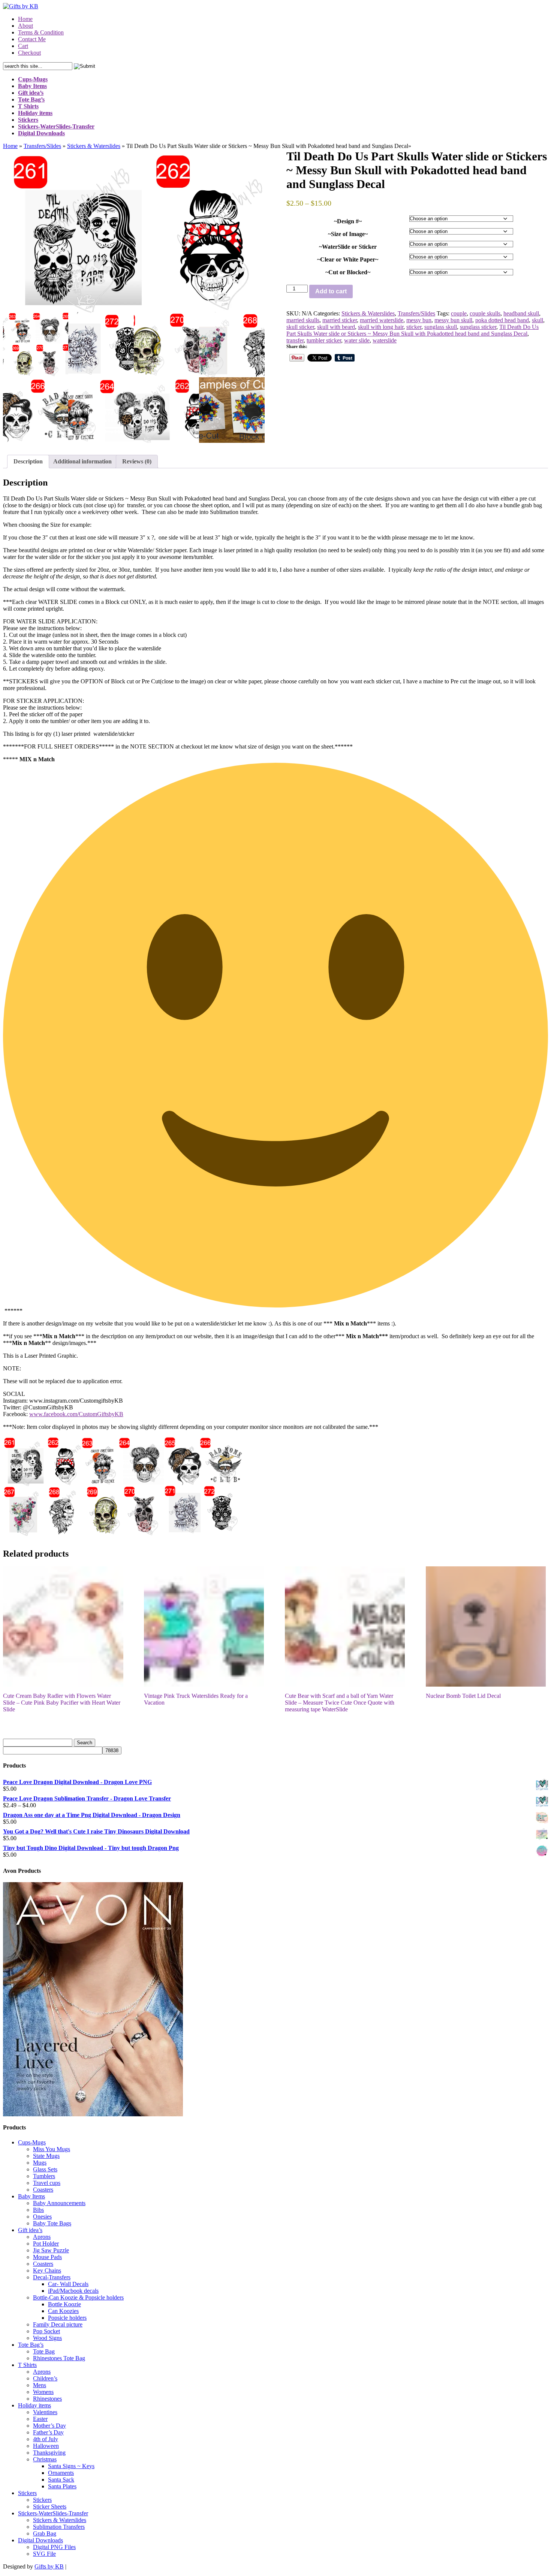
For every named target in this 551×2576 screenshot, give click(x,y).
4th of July (46, 2439)
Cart (23, 46)
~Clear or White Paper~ (348, 259)
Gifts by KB (49, 2566)
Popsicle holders (67, 2318)
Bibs (38, 2210)
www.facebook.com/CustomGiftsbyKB (76, 1414)
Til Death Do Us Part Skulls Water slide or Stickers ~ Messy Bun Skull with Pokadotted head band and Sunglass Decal (413, 330)
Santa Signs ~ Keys (71, 2466)
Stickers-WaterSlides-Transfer (53, 2513)
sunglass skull (441, 327)
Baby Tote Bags (52, 2223)
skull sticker (300, 327)
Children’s (45, 2378)
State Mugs (46, 2156)
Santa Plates (62, 2486)
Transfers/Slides (42, 146)
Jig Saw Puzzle (51, 2250)
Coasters (43, 2190)
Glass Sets (45, 2169)
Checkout (29, 53)
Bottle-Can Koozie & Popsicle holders (78, 2297)
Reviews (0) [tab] (137, 461)
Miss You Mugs (52, 2149)
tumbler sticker (324, 340)
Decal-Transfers (52, 2277)
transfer (295, 340)
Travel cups (47, 2183)
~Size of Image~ (348, 234)
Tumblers (44, 2176)
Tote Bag (44, 2351)
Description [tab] (28, 461)
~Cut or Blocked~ (348, 272)
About (25, 26)
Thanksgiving (49, 2453)
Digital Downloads (40, 2540)
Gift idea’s (30, 2230)
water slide (357, 340)
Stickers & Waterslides (94, 146)
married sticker (340, 320)
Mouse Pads (47, 2257)
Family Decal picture (58, 2324)
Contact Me (32, 39)
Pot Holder (46, 2244)
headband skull (521, 313)
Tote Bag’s (31, 2345)
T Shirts (27, 2365)
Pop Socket (46, 2331)
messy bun (419, 320)
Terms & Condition (41, 32)
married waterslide (382, 320)
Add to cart (331, 291)
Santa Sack (61, 2480)
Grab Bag (45, 2533)
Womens (43, 2392)
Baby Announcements (59, 2203)
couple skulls (485, 313)
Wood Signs (47, 2338)
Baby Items (31, 2196)
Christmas (45, 2459)
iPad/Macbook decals (73, 2291)
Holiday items (34, 2405)
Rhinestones (47, 2399)
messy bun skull (453, 320)
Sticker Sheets (50, 2507)
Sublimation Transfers (59, 2527)
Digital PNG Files (54, 2547)
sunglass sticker (478, 327)
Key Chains (47, 2270)
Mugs (40, 2163)
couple (459, 313)
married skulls (303, 320)
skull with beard (336, 327)
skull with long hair (381, 327)
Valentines (45, 2412)
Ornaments (61, 2473)
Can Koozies (63, 2311)
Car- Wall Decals (68, 2284)
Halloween (46, 2446)
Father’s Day (48, 2432)
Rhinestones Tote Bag (59, 2358)
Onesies (42, 2217)
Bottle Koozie (64, 2304)
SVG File (44, 2554)
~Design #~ (348, 221)
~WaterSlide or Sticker (348, 247)
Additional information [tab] (82, 461)
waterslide (385, 340)
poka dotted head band (502, 320)
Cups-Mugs (32, 2142)
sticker (414, 327)
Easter (40, 2419)
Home (25, 19)
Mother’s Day (49, 2426)
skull (538, 320)
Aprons (42, 2237)
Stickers (27, 2493)
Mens (40, 2385)
